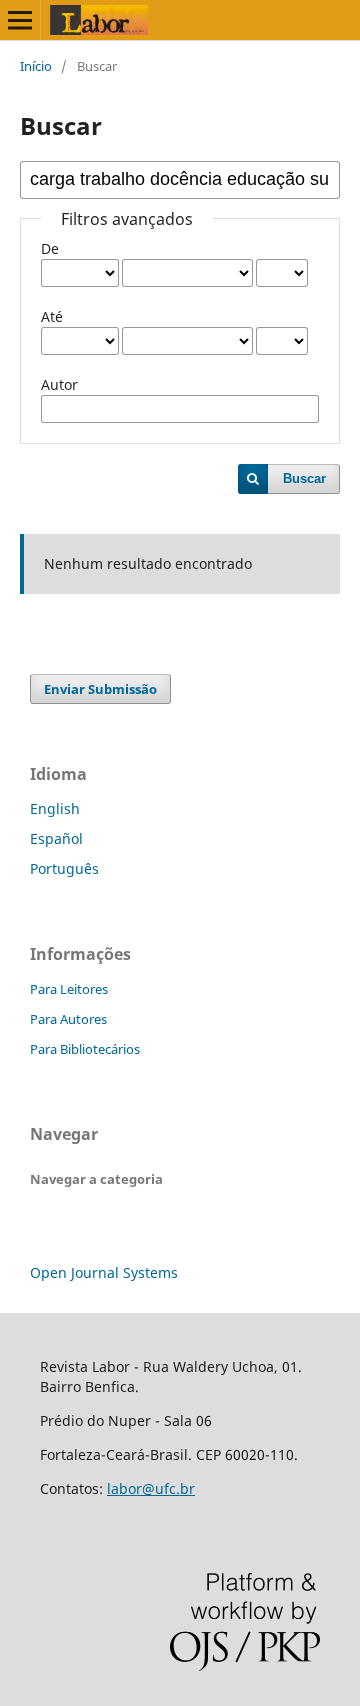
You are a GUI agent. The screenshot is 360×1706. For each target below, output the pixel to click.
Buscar (304, 478)
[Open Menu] (20, 20)
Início (36, 66)
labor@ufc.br (151, 1488)
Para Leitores (69, 989)
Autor (59, 384)
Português (64, 868)
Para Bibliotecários (85, 1049)
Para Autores (68, 1019)
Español (56, 838)
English (55, 808)
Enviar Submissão (100, 689)
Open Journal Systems (104, 1272)
